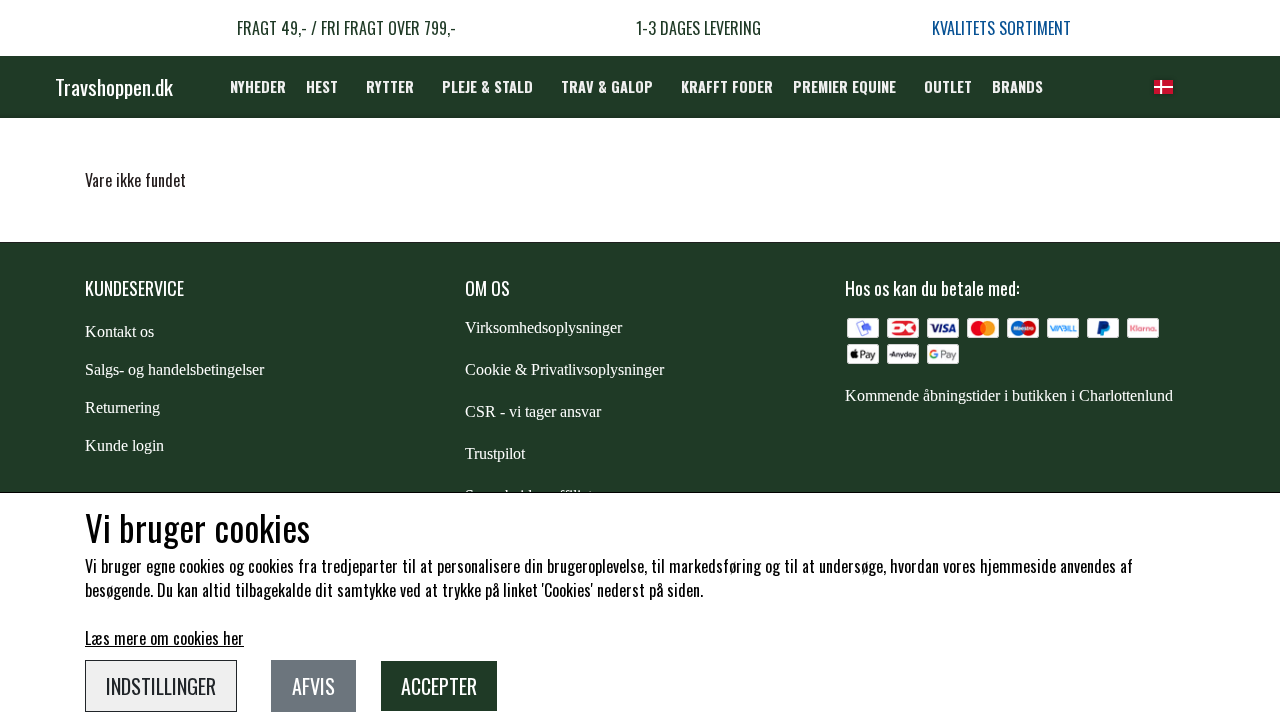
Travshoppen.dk (114, 86)
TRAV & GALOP (607, 86)
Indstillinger (161, 686)
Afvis (313, 686)
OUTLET (948, 86)
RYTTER (390, 86)
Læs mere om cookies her (164, 638)
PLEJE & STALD (487, 86)
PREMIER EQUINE (844, 86)
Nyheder (258, 86)
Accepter (439, 686)
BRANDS (1017, 86)
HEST (322, 86)
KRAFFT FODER (727, 86)
